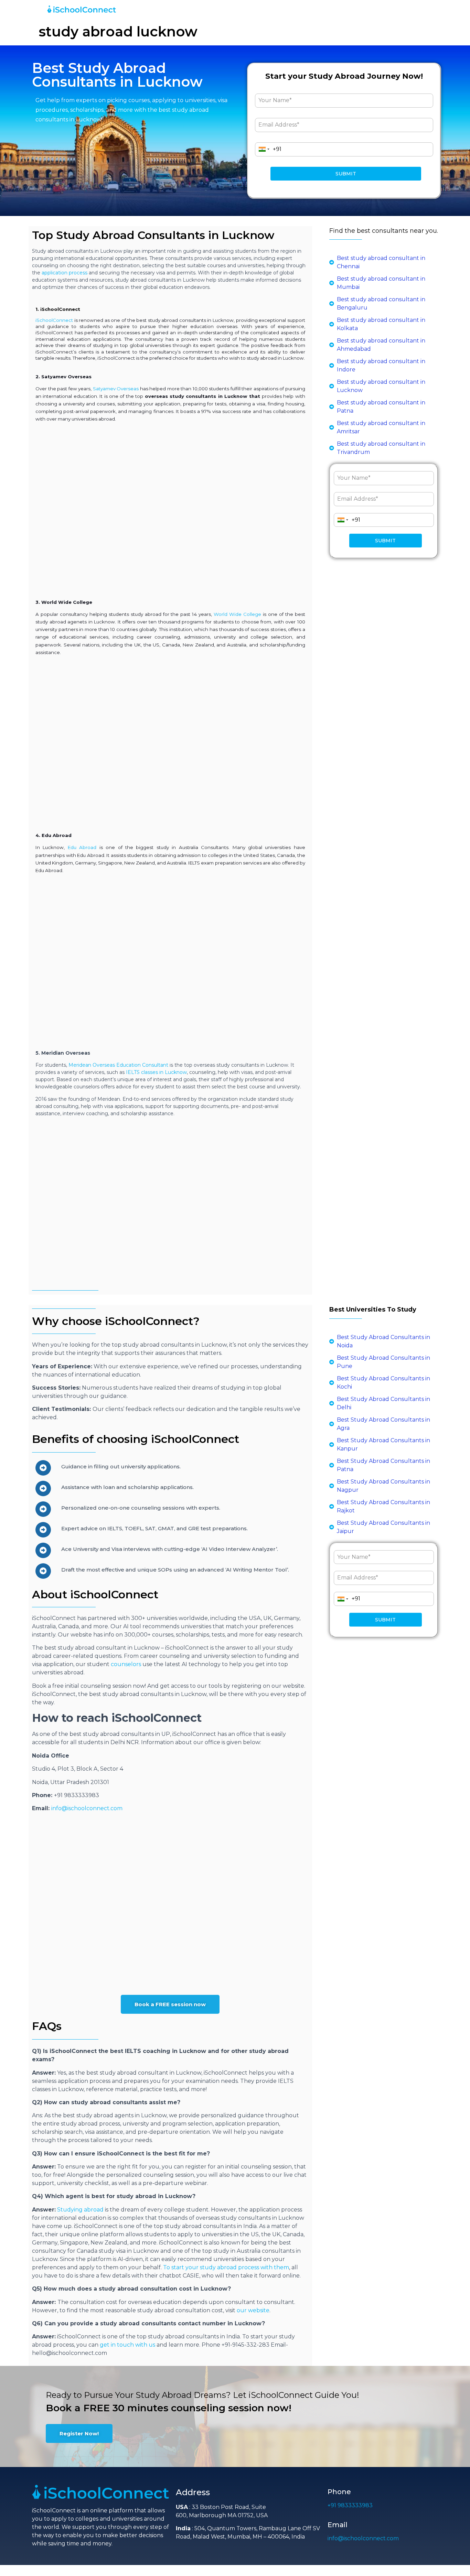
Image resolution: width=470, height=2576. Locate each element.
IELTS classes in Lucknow (156, 1072)
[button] (170, 2004)
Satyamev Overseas (116, 389)
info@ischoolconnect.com (87, 1808)
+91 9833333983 (350, 2505)
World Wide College (237, 614)
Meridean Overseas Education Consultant (118, 1065)
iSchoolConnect (54, 320)
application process (65, 273)
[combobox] (264, 149)
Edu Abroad (82, 847)
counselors (126, 1664)
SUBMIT (346, 174)
